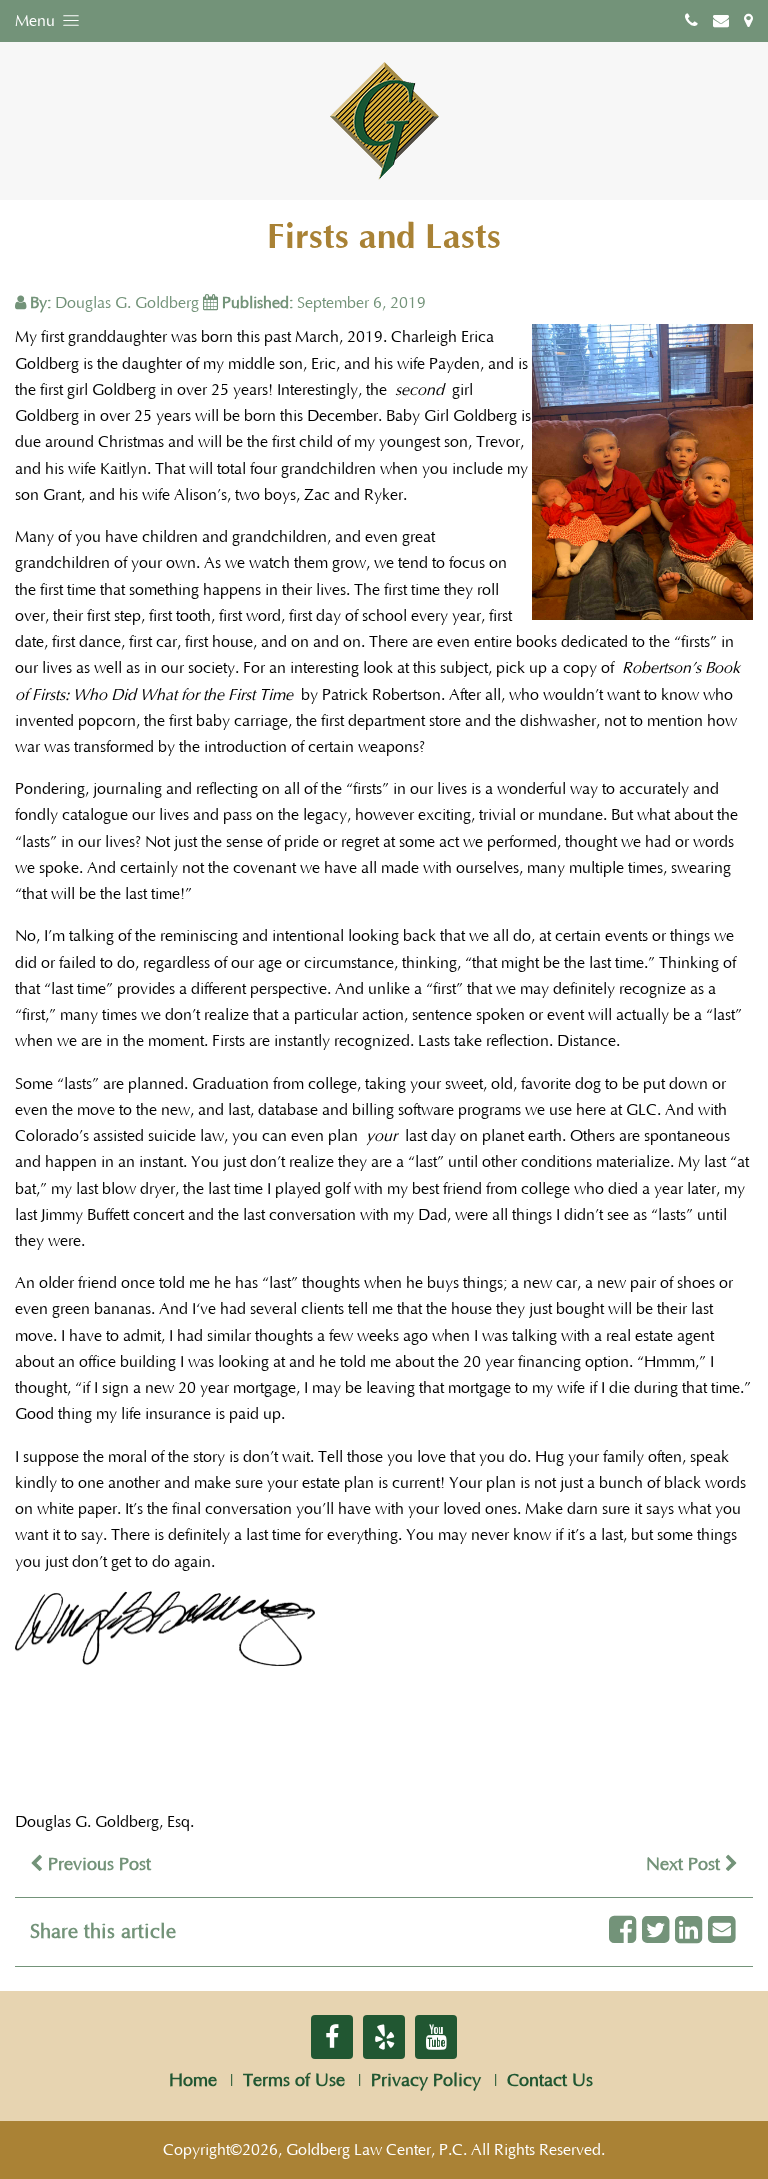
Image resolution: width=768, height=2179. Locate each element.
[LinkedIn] (688, 1931)
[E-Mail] (721, 1931)
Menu (37, 21)
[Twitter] (655, 1931)
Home (193, 2081)
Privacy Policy (426, 2081)
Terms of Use (294, 2081)
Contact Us (550, 2081)
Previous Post (97, 1865)
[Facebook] (622, 1931)
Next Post (685, 1865)
